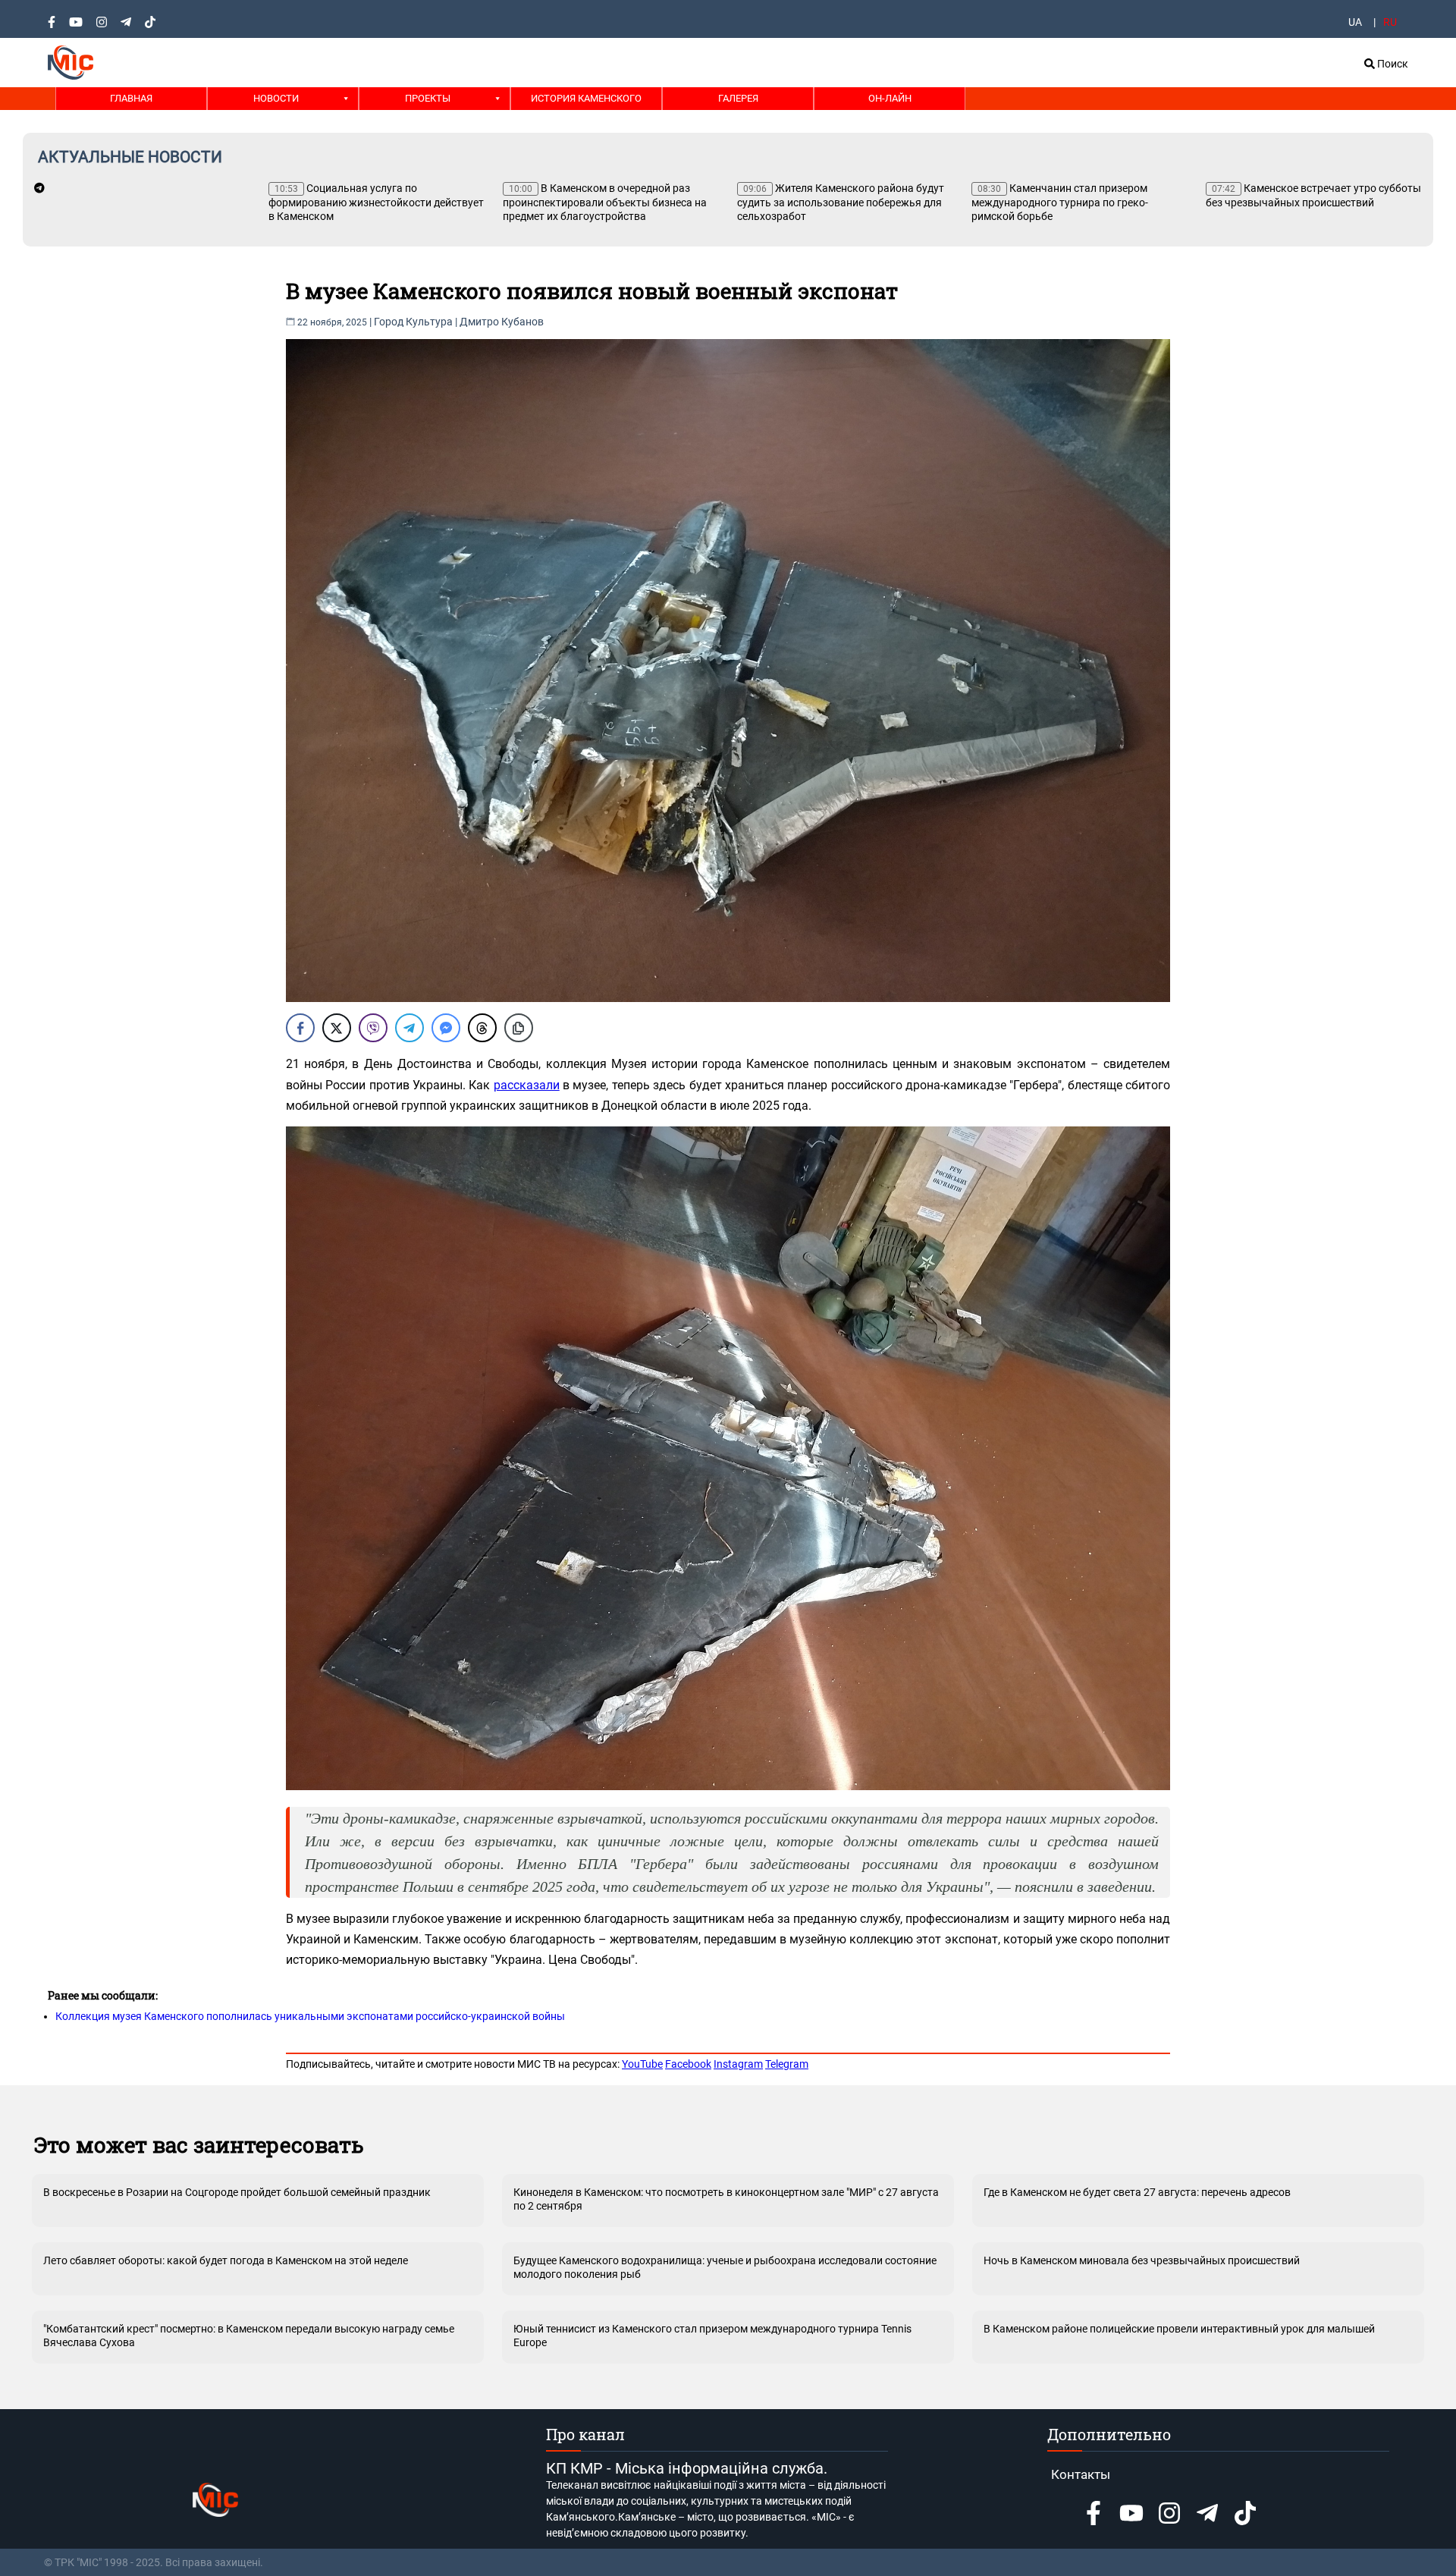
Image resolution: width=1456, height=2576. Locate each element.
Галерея (738, 98)
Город (389, 322)
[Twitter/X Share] (337, 1028)
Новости (276, 98)
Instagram (738, 2064)
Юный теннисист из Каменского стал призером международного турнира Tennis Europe (712, 2336)
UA (1355, 22)
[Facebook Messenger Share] (446, 1028)
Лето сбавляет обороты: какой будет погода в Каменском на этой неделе (226, 2260)
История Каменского (586, 98)
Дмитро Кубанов (502, 322)
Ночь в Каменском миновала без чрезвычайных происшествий (1142, 2260)
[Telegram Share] (409, 1028)
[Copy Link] (519, 1028)
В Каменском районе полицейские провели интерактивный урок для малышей (1179, 2329)
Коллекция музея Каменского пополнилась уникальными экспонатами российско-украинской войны (310, 2016)
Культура (429, 322)
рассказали (527, 1085)
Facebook (688, 2064)
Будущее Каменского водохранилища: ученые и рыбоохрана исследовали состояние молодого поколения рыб (725, 2267)
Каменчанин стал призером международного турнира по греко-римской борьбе (1060, 202)
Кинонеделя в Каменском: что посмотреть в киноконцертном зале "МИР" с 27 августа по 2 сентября (726, 2199)
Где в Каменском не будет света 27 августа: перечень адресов (1137, 2192)
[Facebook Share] (300, 1028)
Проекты (428, 98)
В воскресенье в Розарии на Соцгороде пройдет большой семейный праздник (237, 2192)
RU (1390, 22)
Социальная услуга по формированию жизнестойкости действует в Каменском (376, 202)
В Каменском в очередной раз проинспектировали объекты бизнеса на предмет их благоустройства (605, 202)
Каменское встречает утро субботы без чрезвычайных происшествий (1313, 195)
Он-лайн (890, 98)
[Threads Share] (482, 1028)
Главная (131, 98)
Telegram (787, 2064)
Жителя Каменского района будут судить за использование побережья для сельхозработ (841, 202)
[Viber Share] (373, 1028)
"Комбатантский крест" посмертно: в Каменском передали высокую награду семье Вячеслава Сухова (249, 2336)
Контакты (1081, 2474)
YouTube (642, 2064)
